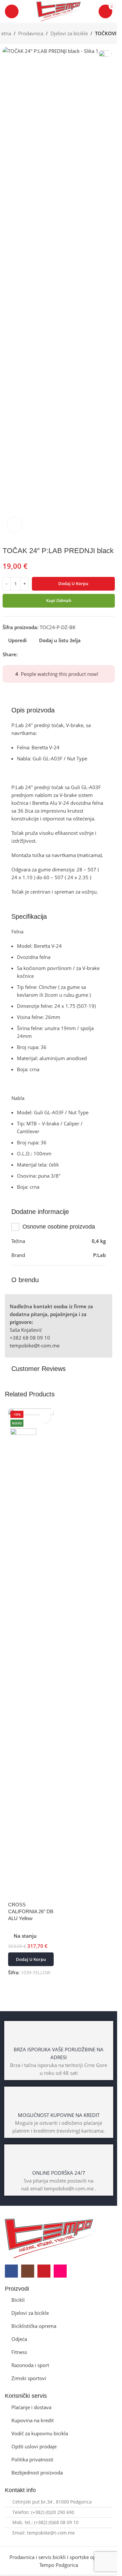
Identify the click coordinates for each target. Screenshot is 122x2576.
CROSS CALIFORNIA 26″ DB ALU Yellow (31, 1911)
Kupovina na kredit (33, 2420)
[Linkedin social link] (45, 654)
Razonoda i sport (30, 2365)
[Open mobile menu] (12, 11)
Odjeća (19, 2339)
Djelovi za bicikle (69, 33)
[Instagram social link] (28, 2271)
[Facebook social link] (21, 654)
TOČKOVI (106, 33)
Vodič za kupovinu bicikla (40, 2433)
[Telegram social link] (53, 654)
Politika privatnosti (32, 2459)
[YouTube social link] (44, 2271)
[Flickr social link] (60, 2271)
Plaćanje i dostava (31, 2407)
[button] (31, 1959)
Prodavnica (31, 33)
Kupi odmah (59, 600)
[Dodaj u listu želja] (45, 1417)
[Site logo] (59, 11)
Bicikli (18, 2300)
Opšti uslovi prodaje (34, 2446)
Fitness (19, 2352)
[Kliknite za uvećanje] (15, 525)
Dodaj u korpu (73, 583)
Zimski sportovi (29, 2378)
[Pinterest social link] (37, 654)
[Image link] (49, 2238)
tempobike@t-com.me (35, 1345)
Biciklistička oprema (34, 2326)
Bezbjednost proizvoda (37, 2473)
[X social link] (29, 654)
